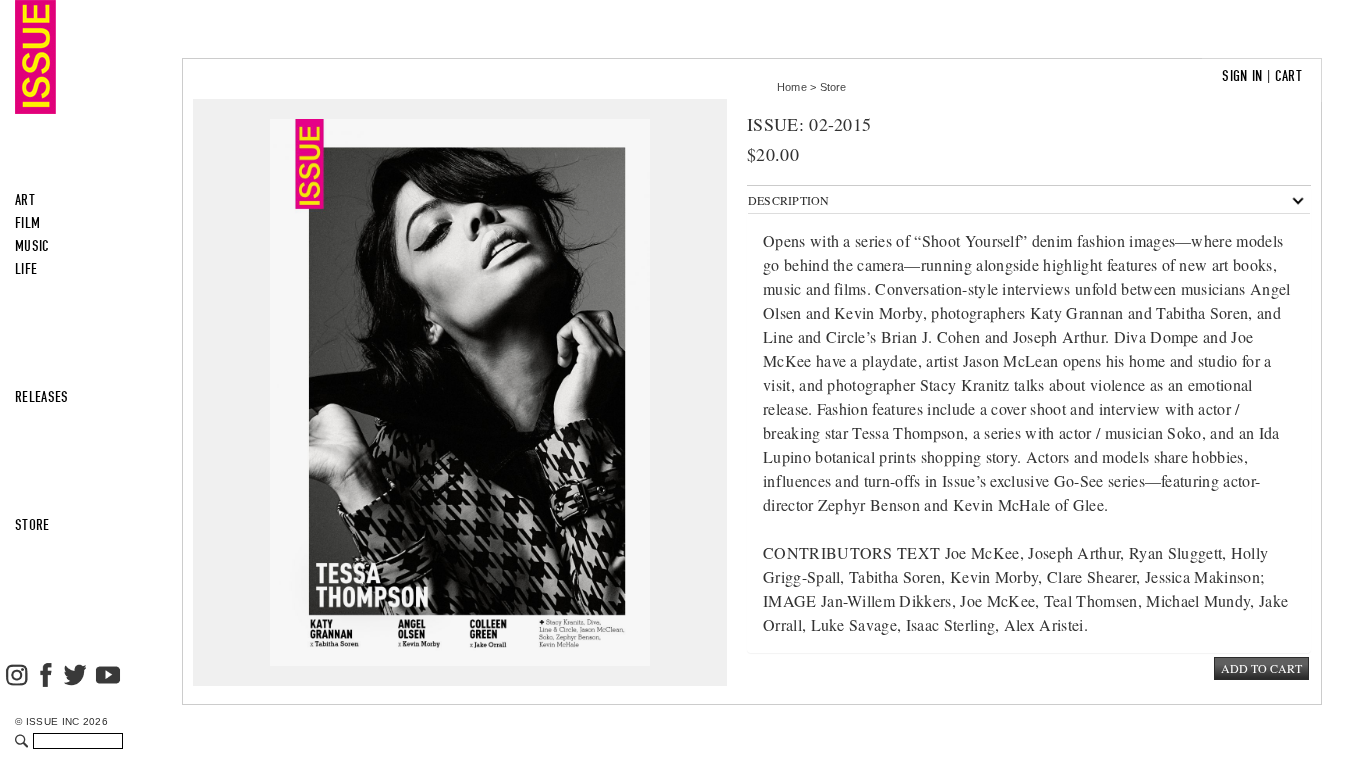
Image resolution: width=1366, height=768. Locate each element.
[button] (789, 200)
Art (25, 200)
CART (1288, 76)
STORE (32, 525)
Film (27, 223)
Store (833, 87)
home (792, 87)
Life (26, 269)
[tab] (1029, 200)
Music (32, 246)
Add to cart (1261, 668)
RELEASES (42, 397)
